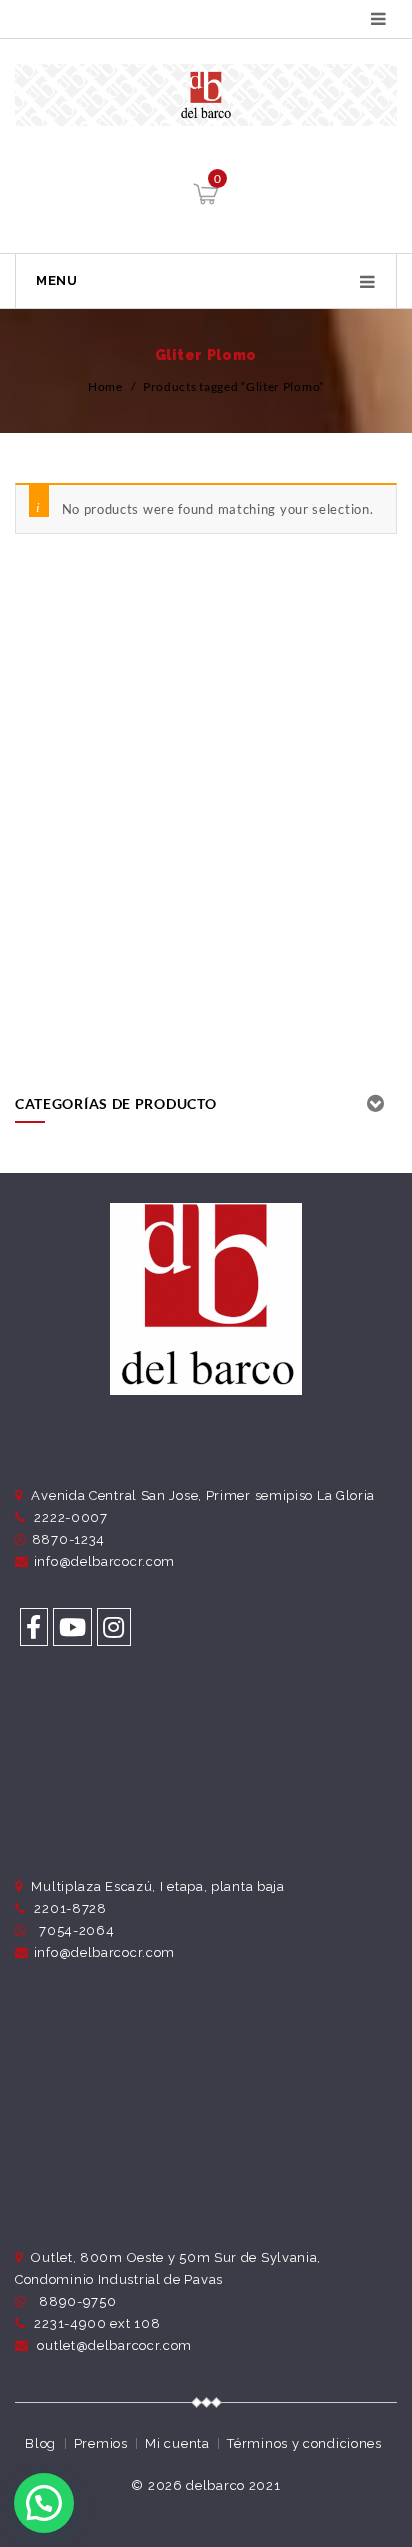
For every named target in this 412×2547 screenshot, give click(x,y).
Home (105, 386)
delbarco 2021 (233, 2485)
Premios (101, 2443)
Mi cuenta (177, 2443)
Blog (40, 2443)
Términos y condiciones (304, 2443)
